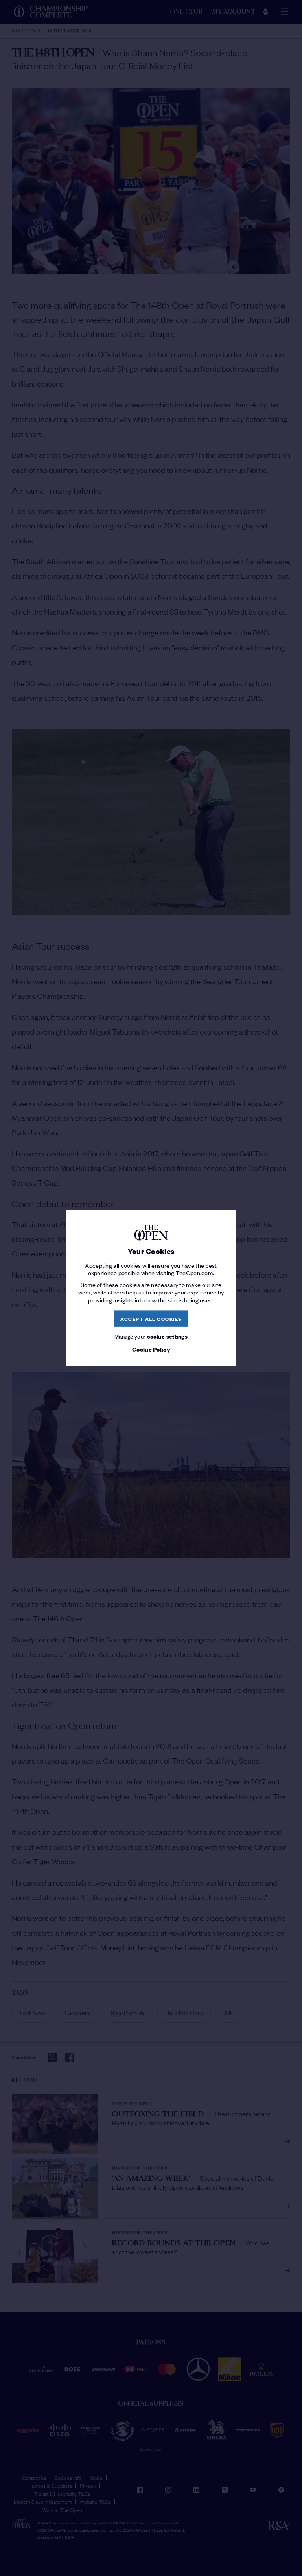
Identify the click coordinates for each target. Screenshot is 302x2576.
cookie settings (168, 1336)
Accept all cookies (151, 1318)
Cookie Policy (151, 1349)
